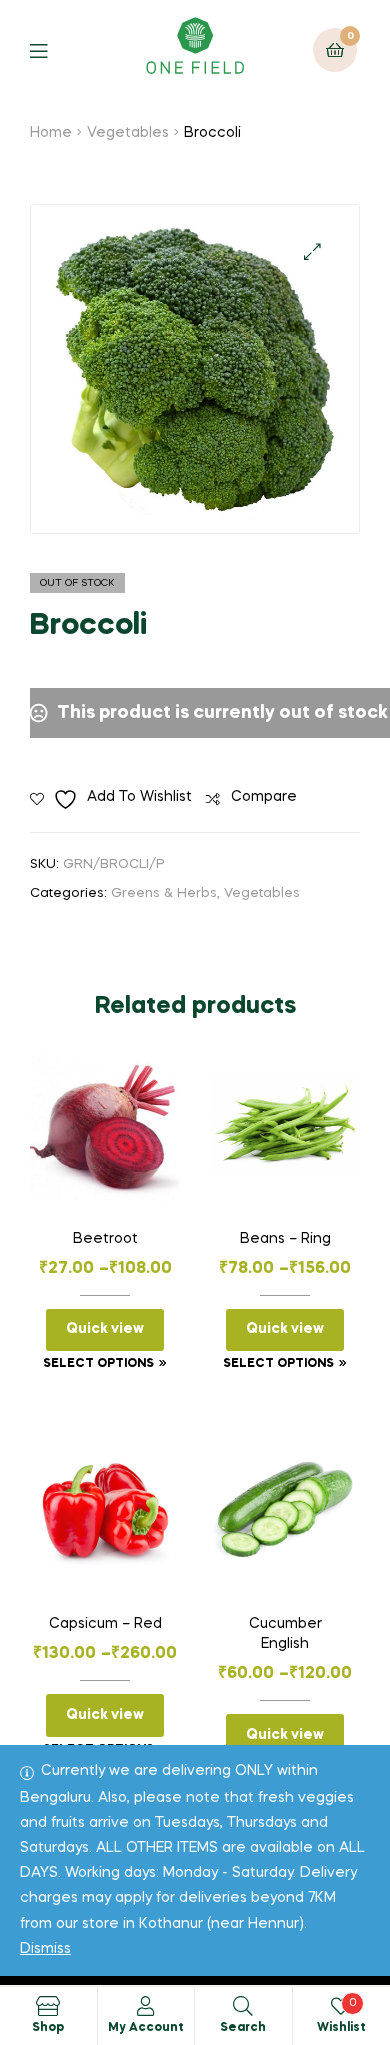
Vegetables (128, 133)
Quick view (105, 1329)
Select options (98, 1364)
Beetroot (105, 1239)
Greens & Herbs (164, 893)
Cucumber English (285, 1634)
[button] (312, 251)
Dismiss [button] (45, 1949)
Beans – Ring (285, 1239)
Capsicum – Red (105, 1624)
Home (51, 133)
